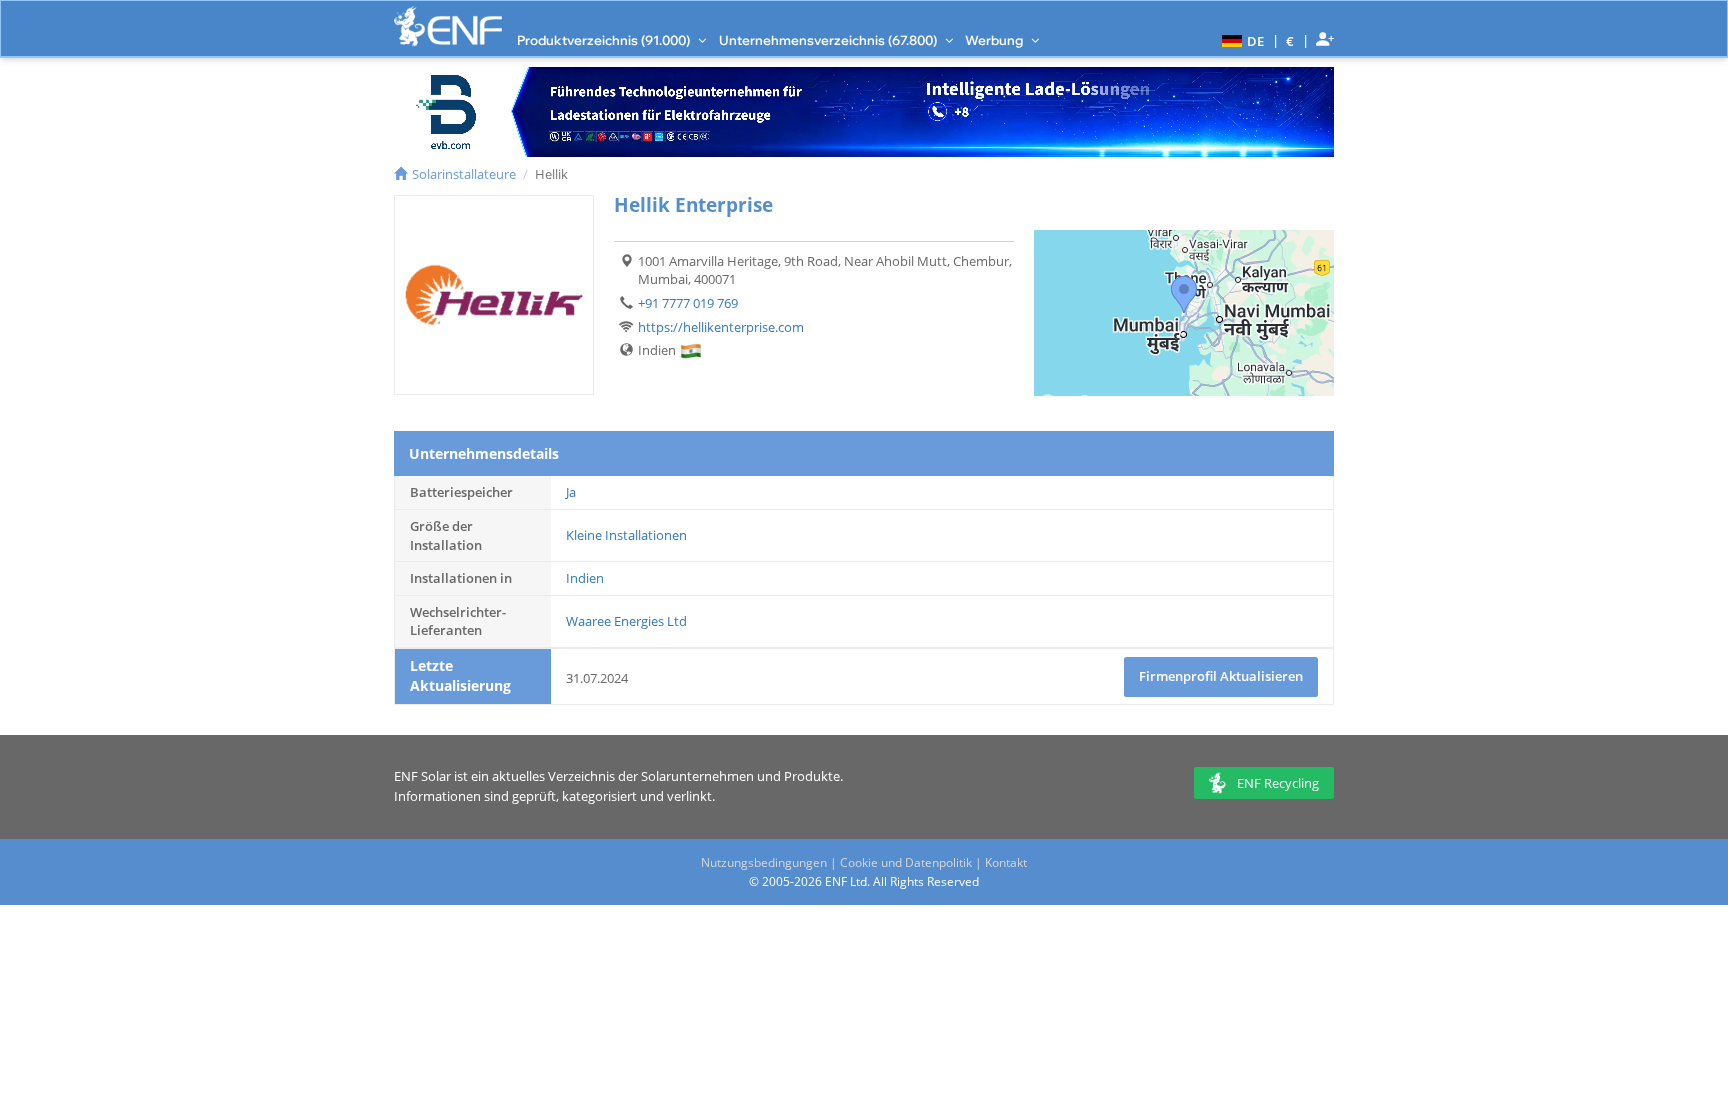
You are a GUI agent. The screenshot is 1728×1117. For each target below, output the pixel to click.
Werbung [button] (995, 40)
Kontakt (1006, 862)
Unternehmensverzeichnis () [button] (829, 40)
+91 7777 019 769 (688, 303)
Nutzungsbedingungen (764, 862)
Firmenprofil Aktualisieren (1221, 676)
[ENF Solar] (448, 26)
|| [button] (1290, 40)
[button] (1240, 40)
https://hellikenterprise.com (721, 327)
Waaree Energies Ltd (626, 621)
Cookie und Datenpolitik (906, 862)
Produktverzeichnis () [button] (605, 40)
